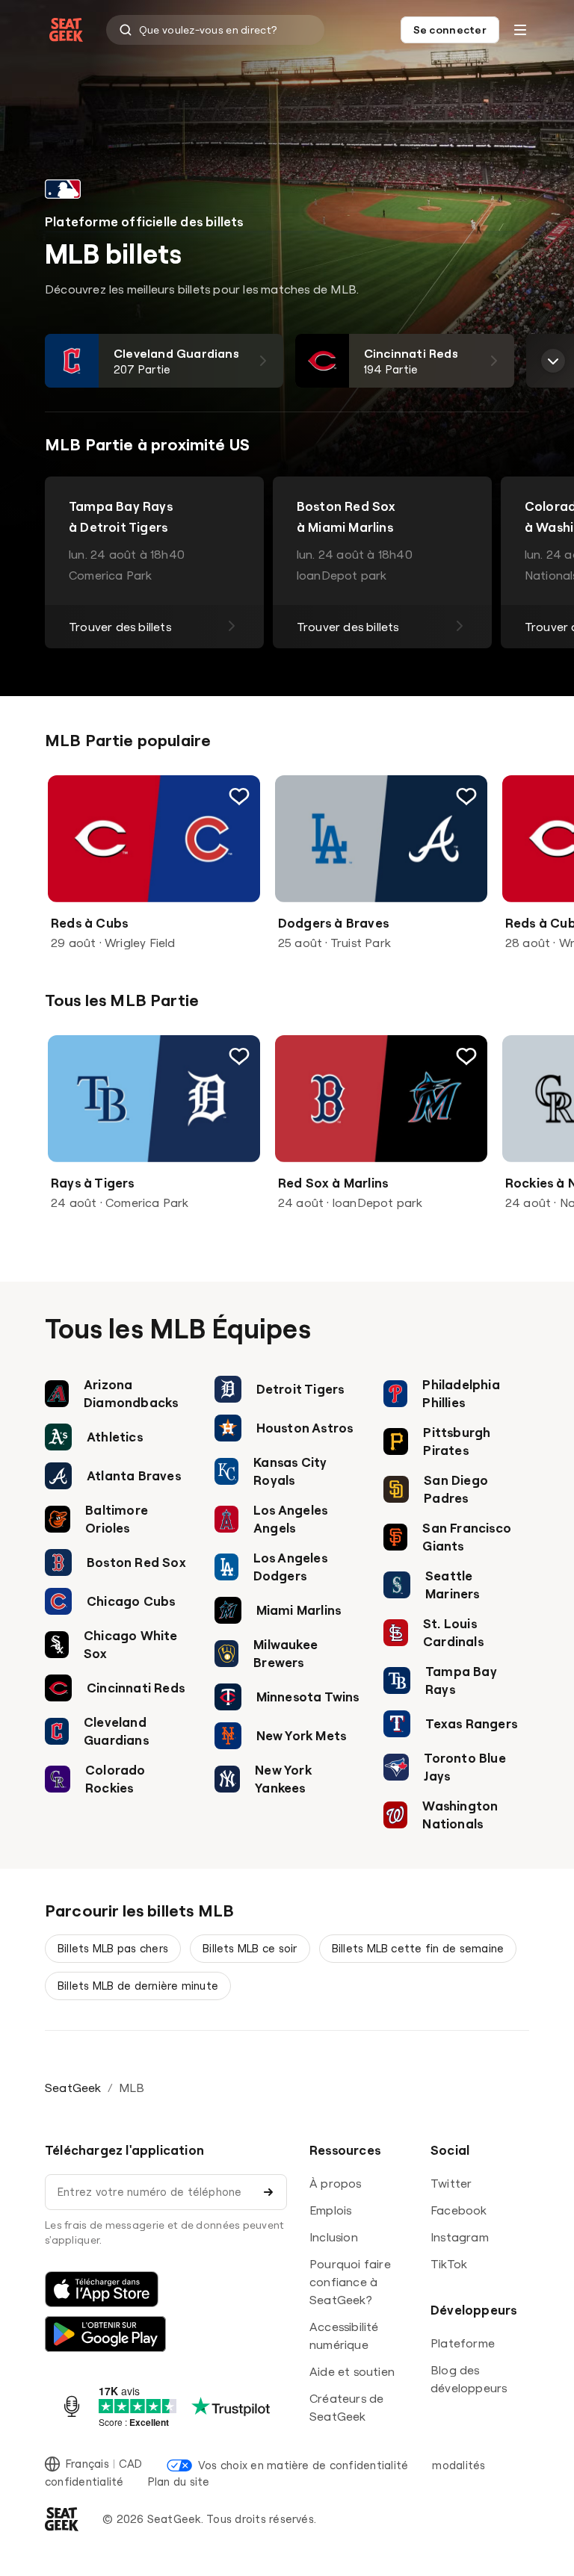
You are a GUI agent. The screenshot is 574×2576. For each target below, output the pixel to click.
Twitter (451, 2183)
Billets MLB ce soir (250, 1948)
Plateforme (463, 2343)
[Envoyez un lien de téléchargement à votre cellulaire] (268, 2192)
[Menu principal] (520, 30)
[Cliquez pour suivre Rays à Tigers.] (239, 1056)
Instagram (460, 2237)
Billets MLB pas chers (113, 1948)
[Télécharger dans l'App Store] (102, 2289)
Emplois (330, 2210)
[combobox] (215, 30)
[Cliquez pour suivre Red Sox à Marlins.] (466, 1056)
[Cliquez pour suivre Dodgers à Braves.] (466, 796)
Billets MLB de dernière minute (138, 1986)
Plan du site (179, 2482)
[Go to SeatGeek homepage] (67, 30)
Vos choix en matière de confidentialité (303, 2465)
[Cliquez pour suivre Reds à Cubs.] (239, 796)
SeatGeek (73, 2088)
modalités (459, 2465)
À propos (336, 2183)
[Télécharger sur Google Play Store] (105, 2334)
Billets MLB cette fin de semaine (418, 1948)
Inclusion (334, 2237)
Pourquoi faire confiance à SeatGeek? (350, 2282)
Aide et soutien (352, 2371)
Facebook (459, 2210)
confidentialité (84, 2482)
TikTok (449, 2264)
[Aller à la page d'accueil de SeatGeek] (62, 2519)
